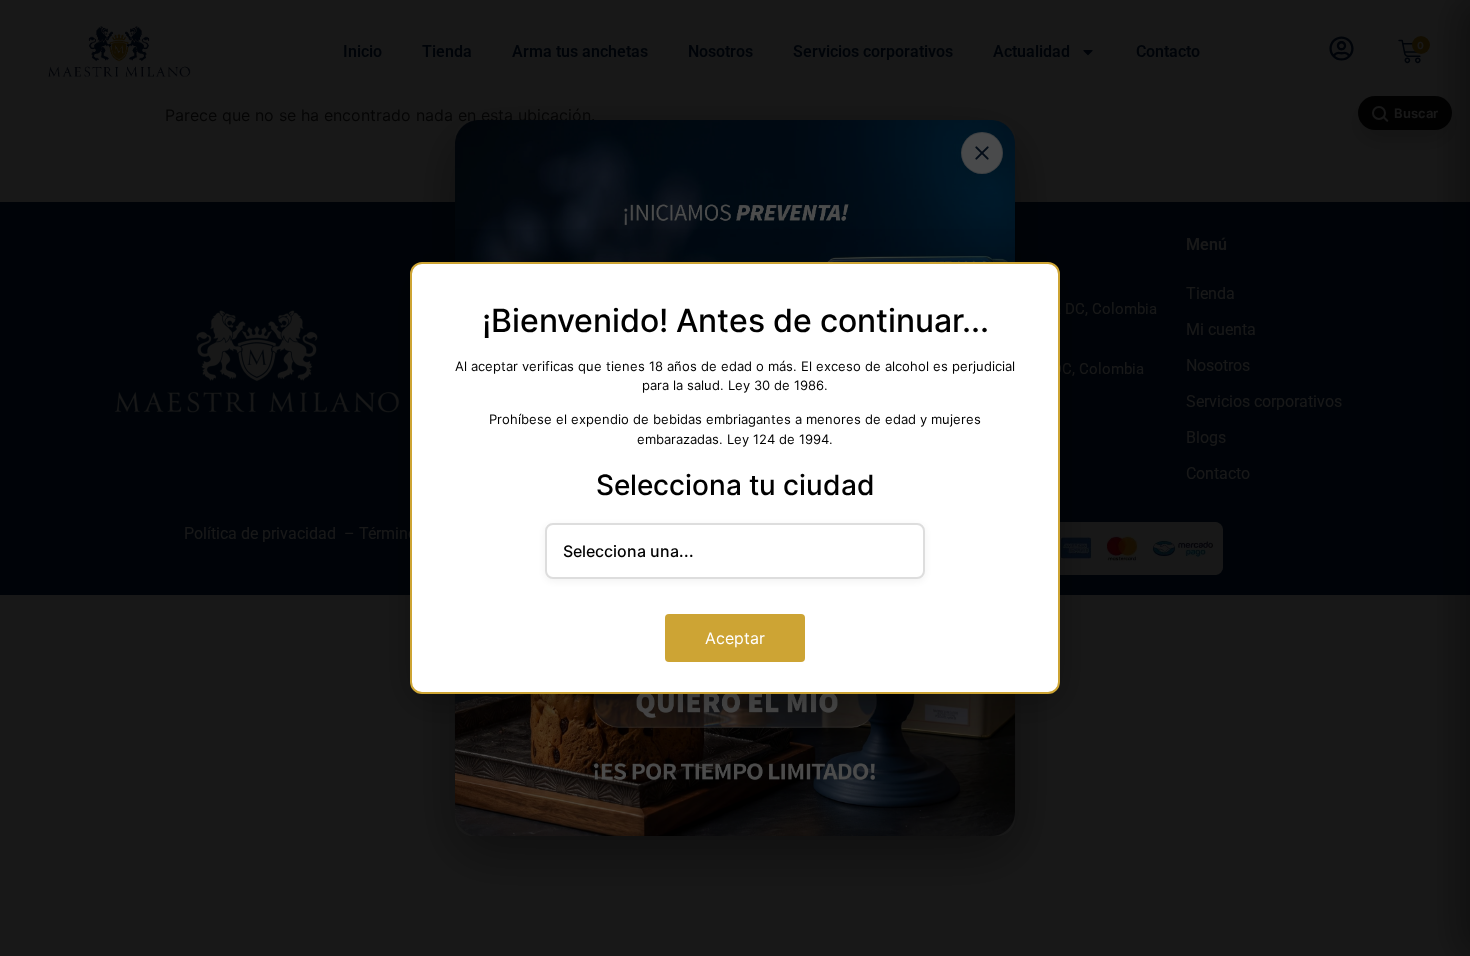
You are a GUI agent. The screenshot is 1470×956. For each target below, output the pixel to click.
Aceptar (735, 638)
